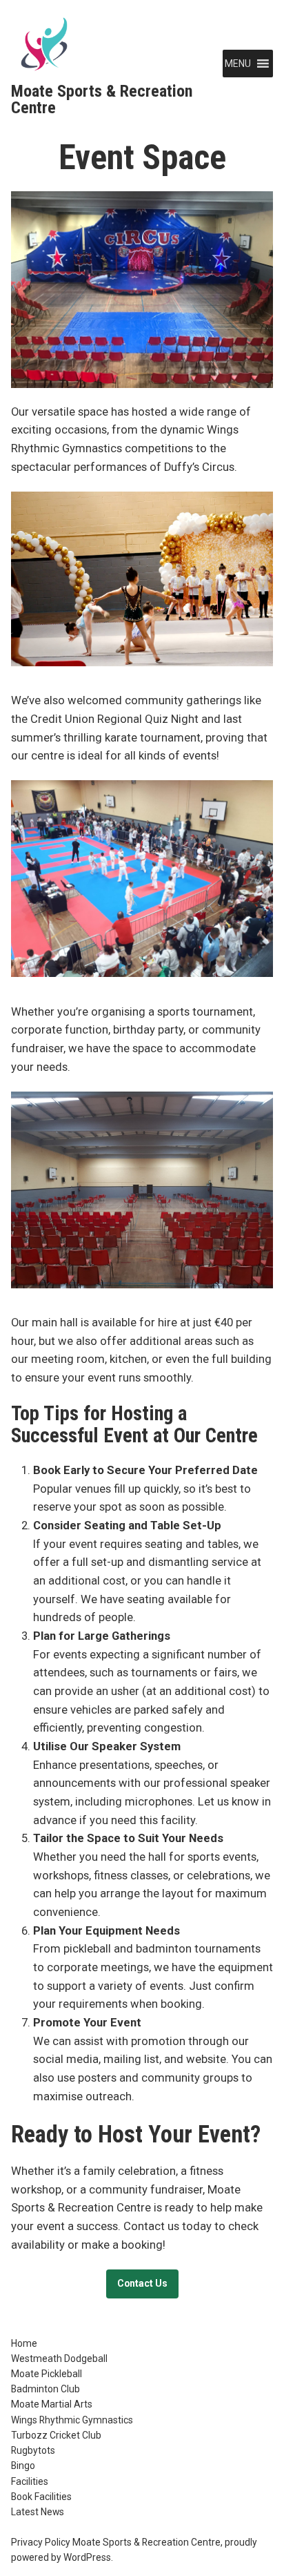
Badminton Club (45, 2389)
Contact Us (142, 2283)
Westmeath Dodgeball (59, 2359)
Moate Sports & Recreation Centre (102, 99)
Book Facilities (41, 2497)
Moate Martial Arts (52, 2404)
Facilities (30, 2481)
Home (24, 2343)
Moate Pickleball (47, 2374)
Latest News (38, 2512)
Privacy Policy (41, 2542)
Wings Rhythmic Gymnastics (72, 2420)
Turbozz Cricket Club (56, 2435)
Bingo (23, 2466)
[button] (238, 64)
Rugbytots (33, 2450)
